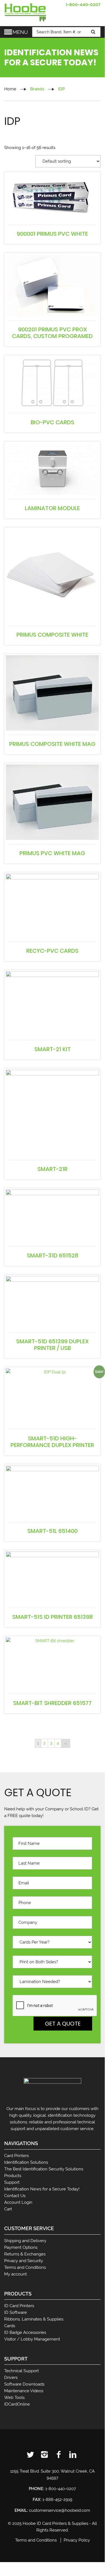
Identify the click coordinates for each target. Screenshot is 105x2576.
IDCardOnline (17, 2404)
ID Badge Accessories (25, 2332)
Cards (10, 2326)
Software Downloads (24, 2384)
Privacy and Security (24, 2261)
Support (12, 2182)
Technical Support (22, 2371)
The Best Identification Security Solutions (44, 2169)
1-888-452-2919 (57, 2500)
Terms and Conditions (25, 2267)
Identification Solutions (26, 2162)
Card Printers (16, 2156)
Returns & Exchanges (25, 2254)
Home (10, 89)
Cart (8, 2209)
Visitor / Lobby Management (32, 2339)
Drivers (11, 2378)
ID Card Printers (19, 2306)
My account (15, 2274)
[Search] (94, 32)
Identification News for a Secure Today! (42, 2189)
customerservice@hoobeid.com (60, 2510)
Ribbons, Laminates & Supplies (34, 2319)
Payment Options (21, 2247)
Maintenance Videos (24, 2391)
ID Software (15, 2312)
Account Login (18, 2202)
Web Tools (14, 2398)
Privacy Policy (77, 2540)
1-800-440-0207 (83, 5)
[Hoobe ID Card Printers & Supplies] (25, 12)
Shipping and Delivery (25, 2241)
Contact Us (15, 2196)
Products (13, 2176)
